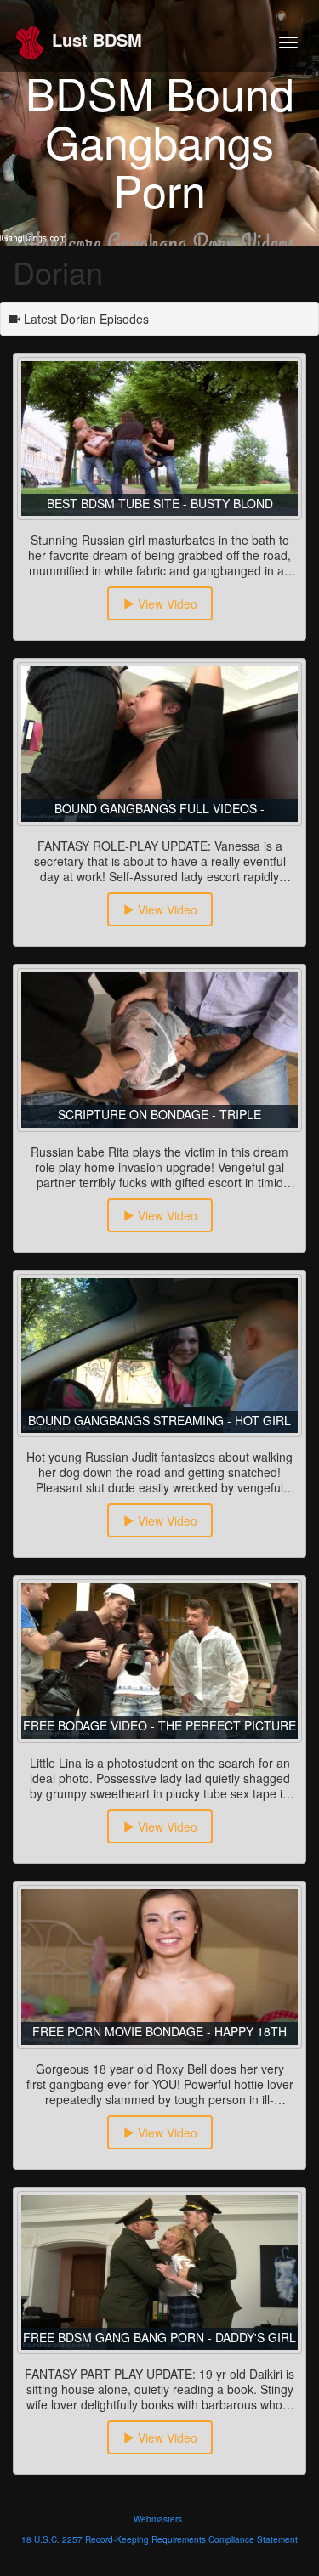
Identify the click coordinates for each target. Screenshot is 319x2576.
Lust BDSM (94, 40)
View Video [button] (166, 603)
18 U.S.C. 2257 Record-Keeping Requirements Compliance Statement (159, 2539)
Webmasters (158, 2519)
